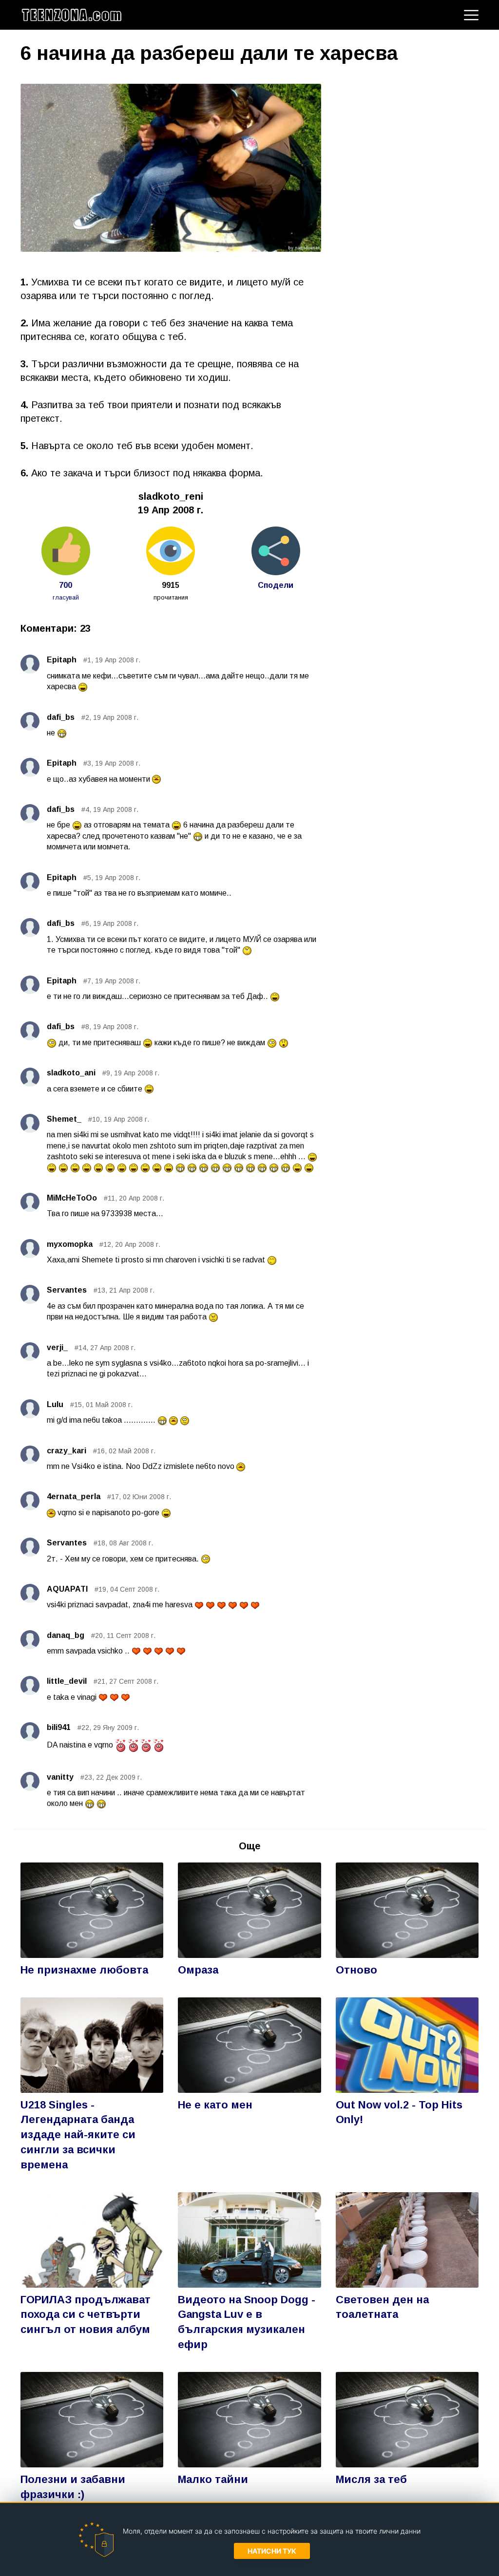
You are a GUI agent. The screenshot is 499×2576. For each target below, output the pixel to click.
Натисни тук (272, 2551)
